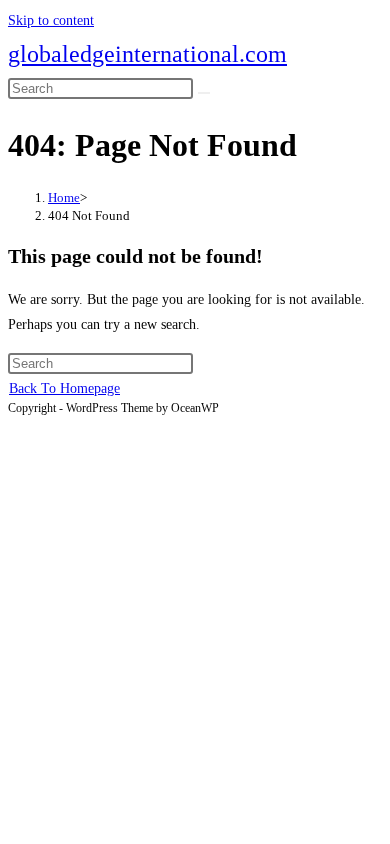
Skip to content (51, 20)
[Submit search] (204, 93)
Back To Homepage (64, 388)
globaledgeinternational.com (147, 54)
